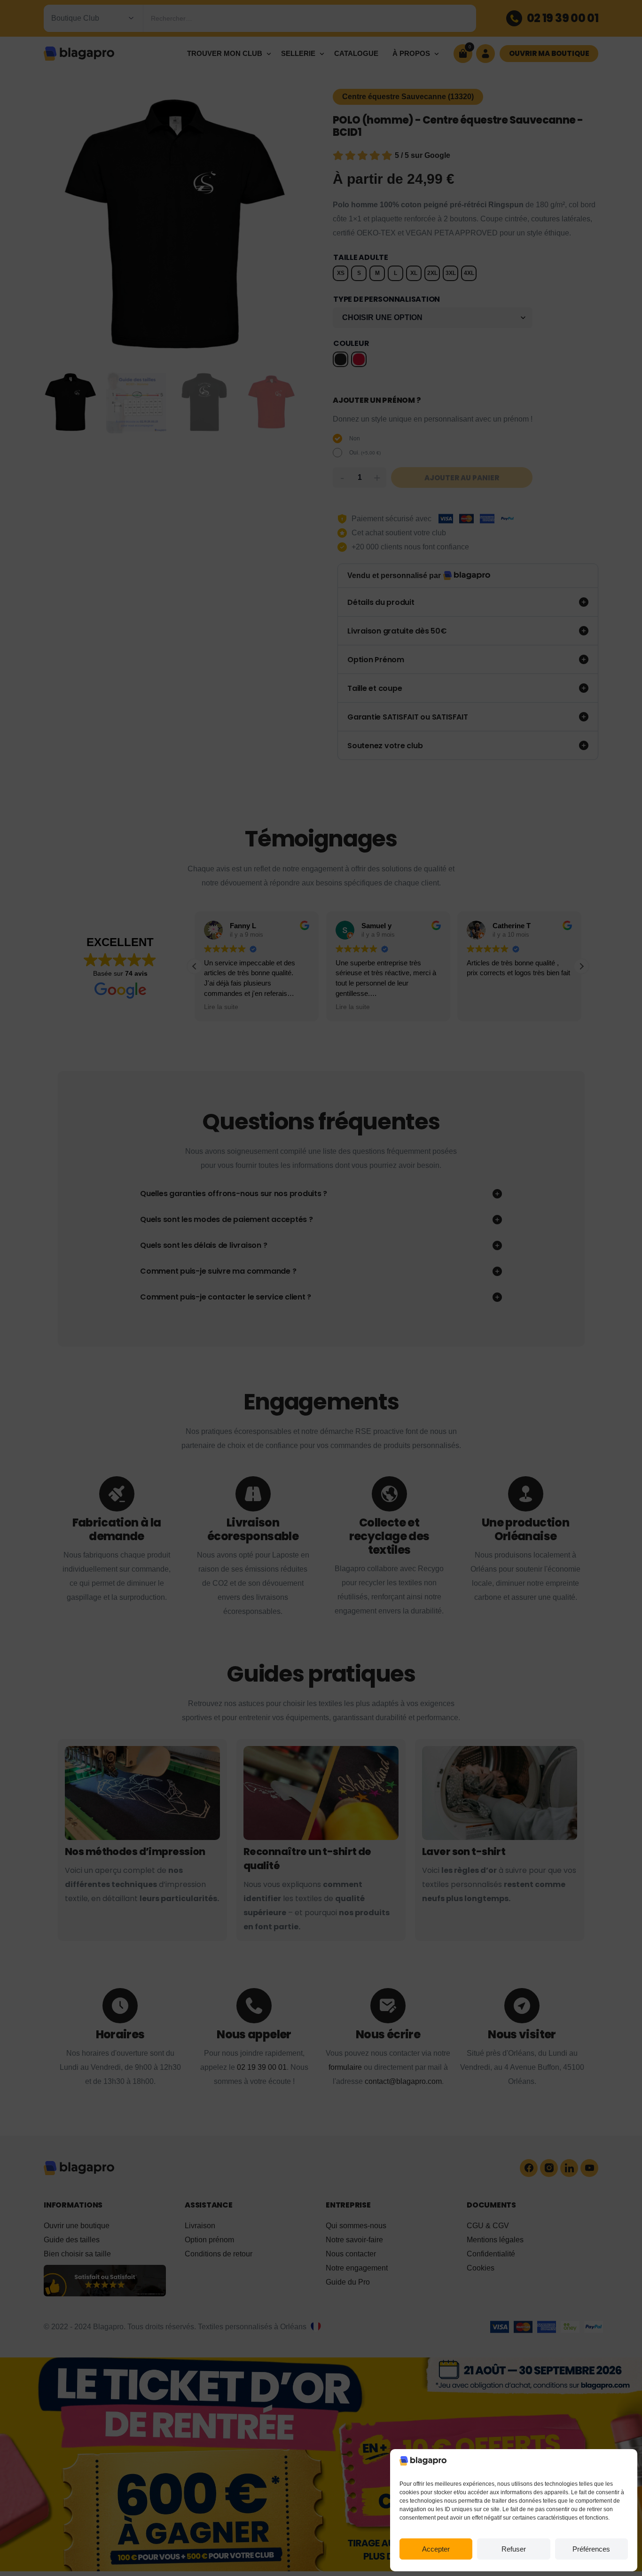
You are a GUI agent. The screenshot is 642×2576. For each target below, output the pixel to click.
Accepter (436, 2549)
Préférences (591, 2549)
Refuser (514, 2549)
